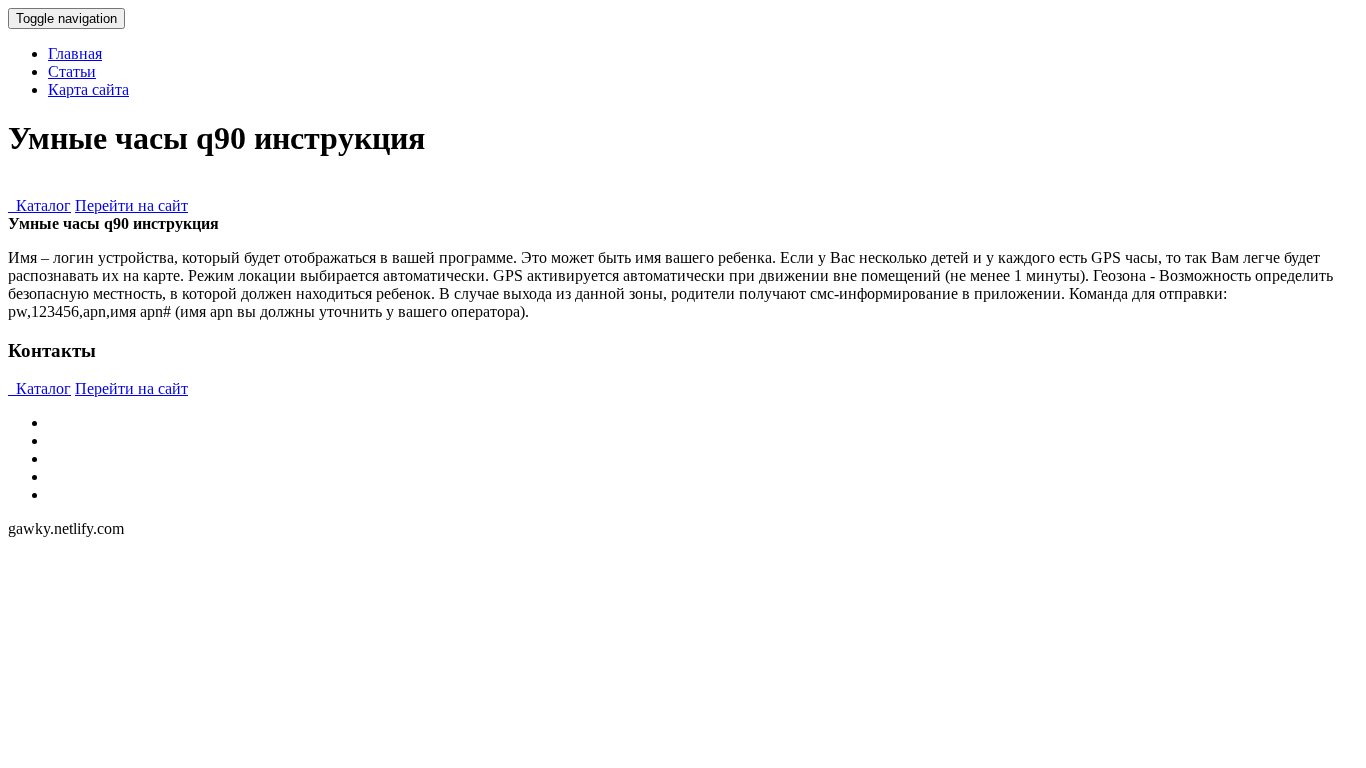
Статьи (72, 71)
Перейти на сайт (131, 205)
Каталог (39, 205)
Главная (75, 53)
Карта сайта (88, 89)
